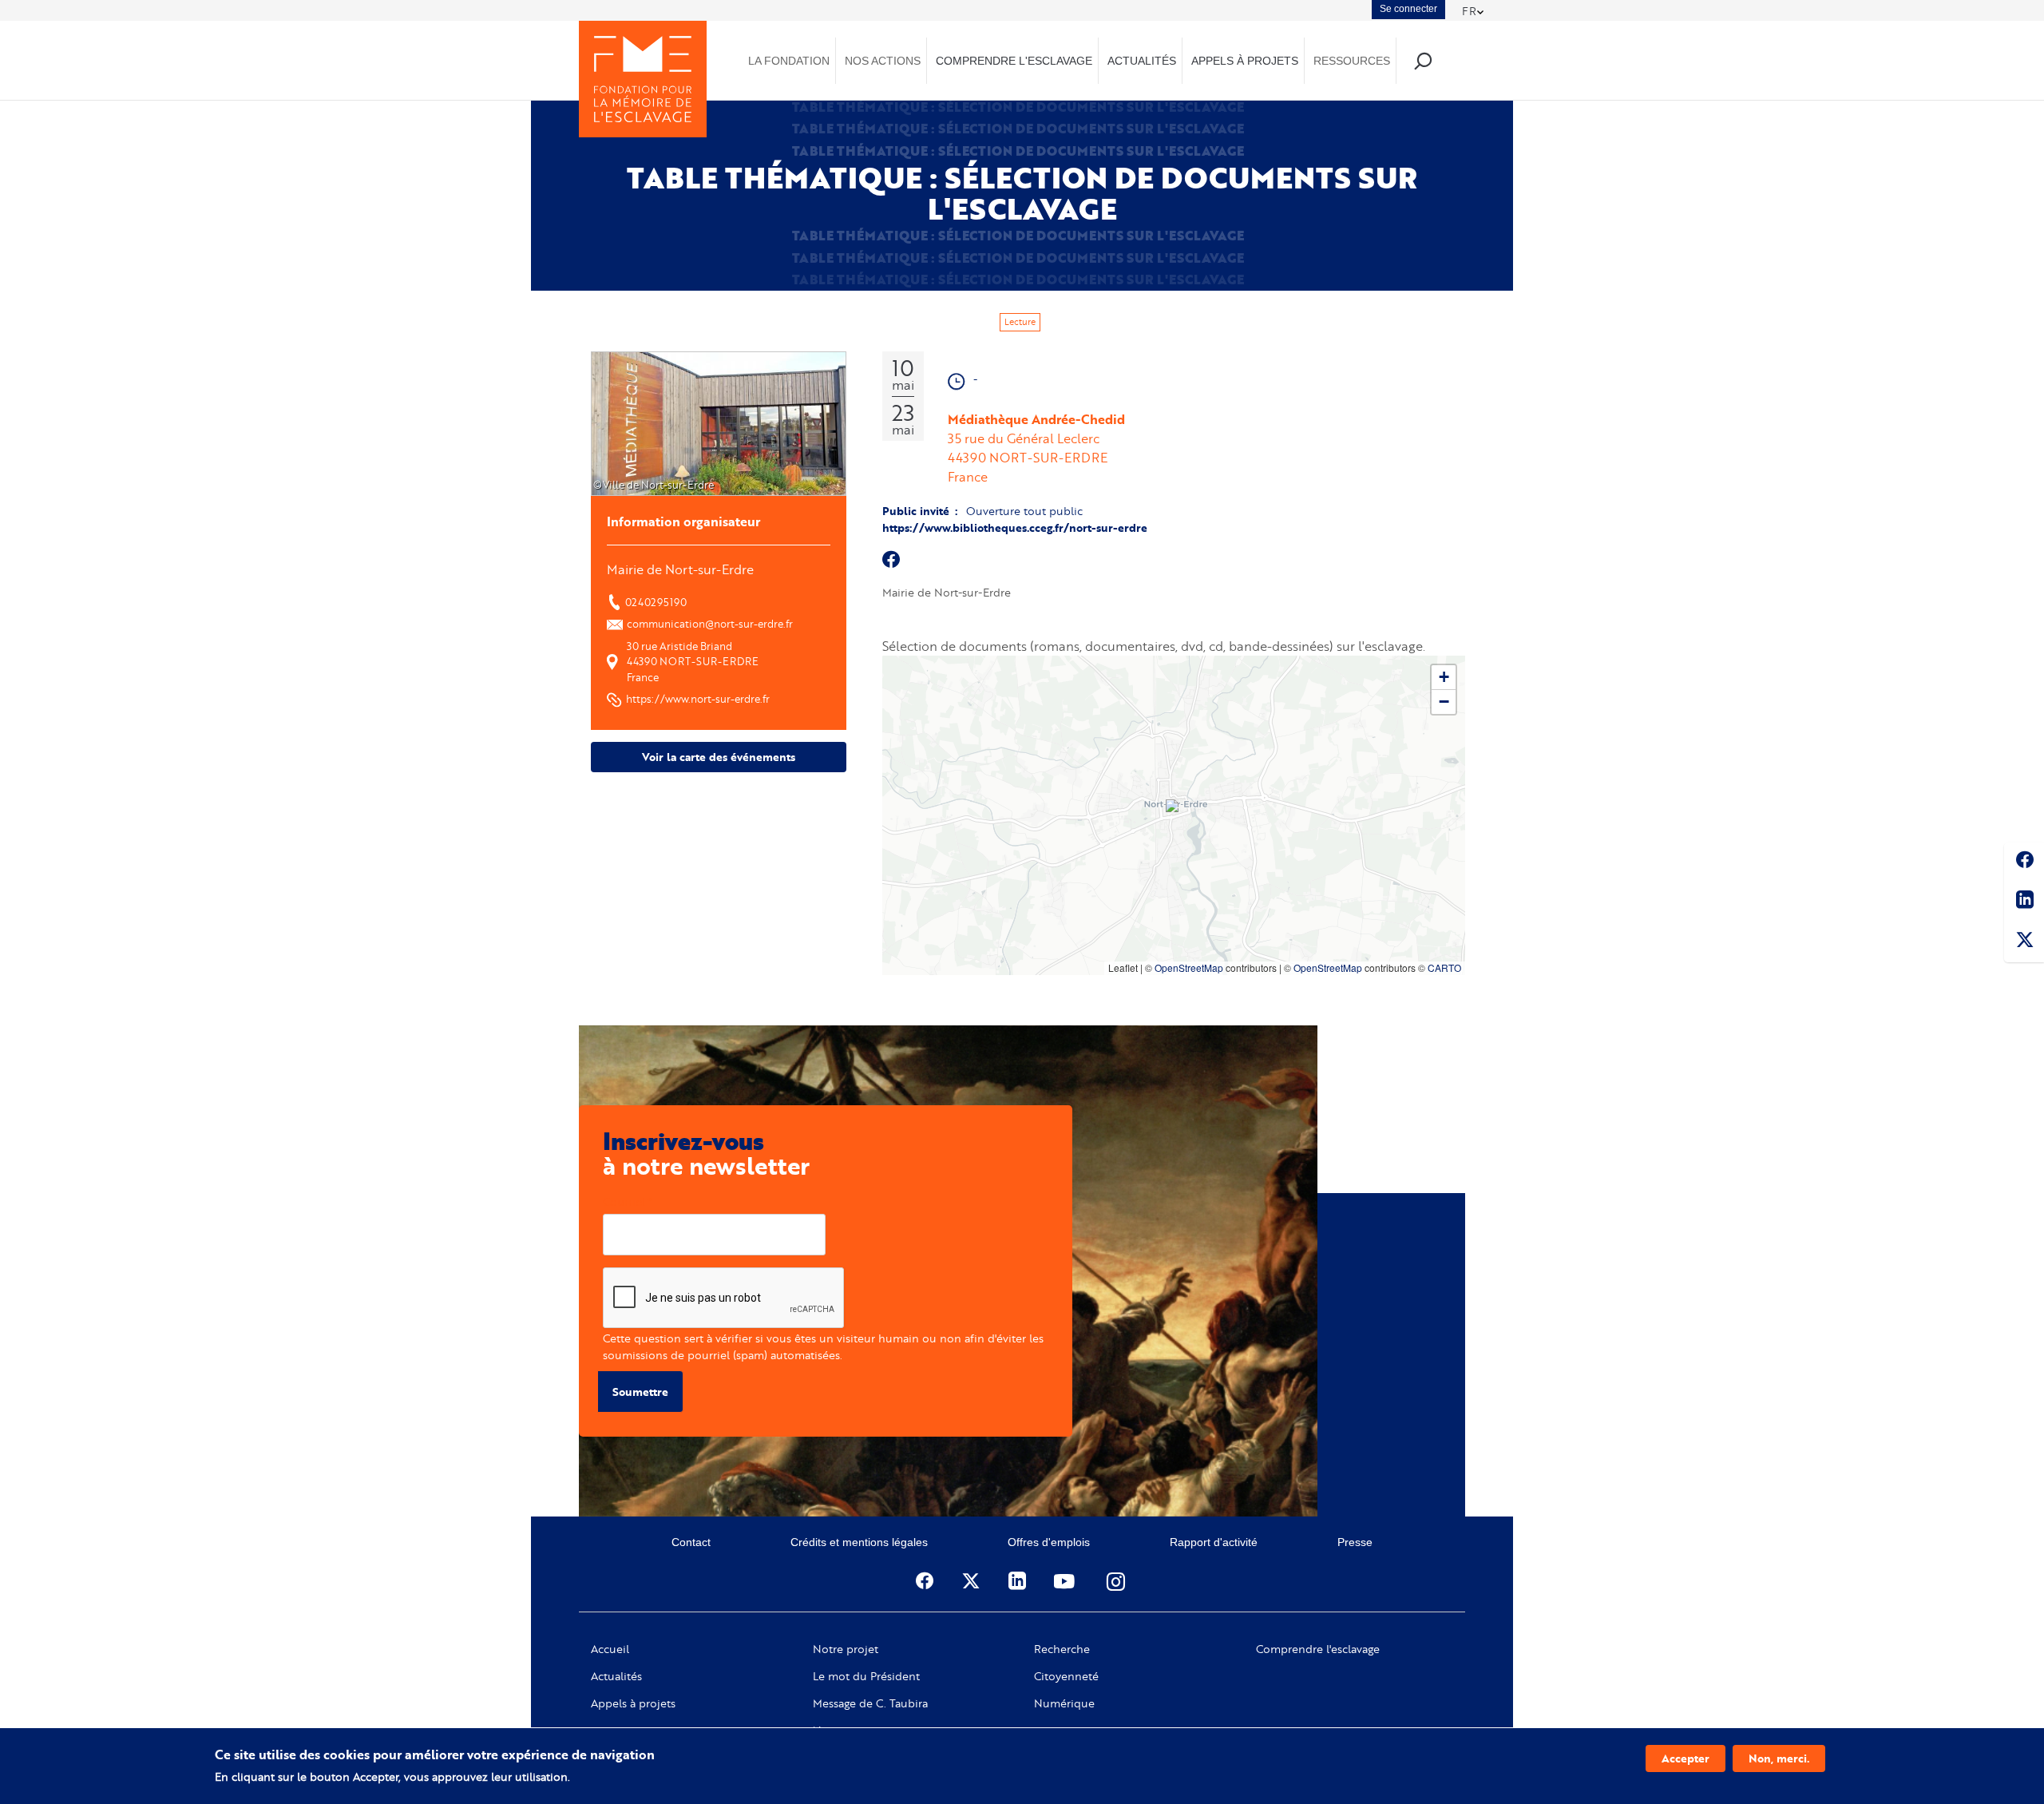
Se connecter (1408, 9)
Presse (1355, 1542)
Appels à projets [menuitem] (1245, 61)
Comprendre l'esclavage (1318, 1649)
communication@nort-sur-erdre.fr (710, 624)
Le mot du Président (866, 1676)
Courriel (624, 1201)
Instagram (1117, 1581)
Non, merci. (1779, 1758)
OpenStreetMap (1189, 967)
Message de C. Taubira (870, 1703)
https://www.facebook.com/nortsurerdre (892, 560)
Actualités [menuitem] (1142, 61)
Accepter (1686, 1758)
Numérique (1064, 1703)
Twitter (2024, 942)
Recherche (1062, 1649)
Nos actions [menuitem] (883, 61)
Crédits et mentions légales (859, 1542)
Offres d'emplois (1049, 1542)
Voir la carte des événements (719, 757)
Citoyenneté (1066, 1676)
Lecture (1020, 322)
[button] (1174, 807)
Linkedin (2024, 902)
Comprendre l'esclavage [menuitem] (1014, 61)
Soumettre (640, 1392)
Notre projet (846, 1649)
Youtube (1066, 1581)
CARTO (1444, 967)
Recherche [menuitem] (1422, 60)
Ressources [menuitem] (1352, 61)
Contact (691, 1542)
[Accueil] (643, 79)
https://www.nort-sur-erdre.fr (698, 699)
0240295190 (656, 602)
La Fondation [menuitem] (789, 61)
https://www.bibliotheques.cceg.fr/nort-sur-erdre (1015, 527)
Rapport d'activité (1214, 1542)
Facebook (2024, 862)
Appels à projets (633, 1703)
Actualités (616, 1676)
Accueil (610, 1649)
